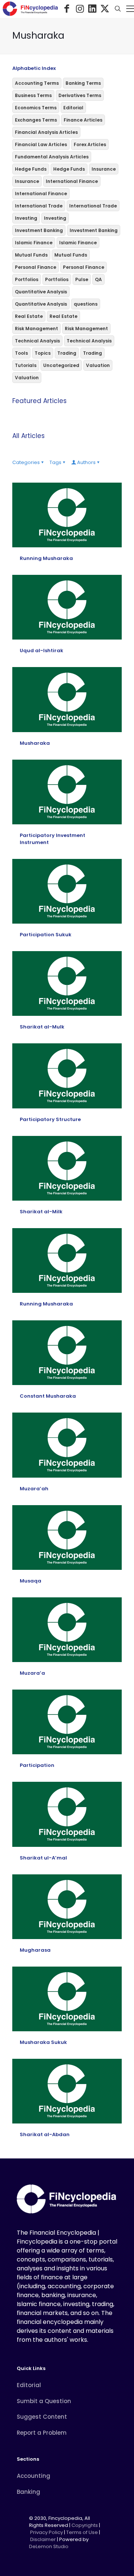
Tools (21, 353)
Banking (28, 2492)
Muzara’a (32, 1673)
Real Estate (29, 316)
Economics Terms (36, 108)
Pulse (82, 279)
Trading (67, 353)
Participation (37, 1765)
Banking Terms (83, 83)
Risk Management (36, 329)
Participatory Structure (50, 1119)
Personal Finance (36, 267)
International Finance (72, 181)
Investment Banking (39, 230)
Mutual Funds (31, 255)
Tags (55, 462)
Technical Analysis (37, 341)
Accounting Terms (37, 83)
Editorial (73, 108)
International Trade (39, 206)
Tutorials (26, 365)
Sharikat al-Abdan (45, 2134)
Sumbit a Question (44, 2401)
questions (86, 304)
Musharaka (35, 743)
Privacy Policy (47, 2532)
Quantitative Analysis (41, 292)
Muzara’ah (34, 1489)
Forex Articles (90, 144)
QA (98, 279)
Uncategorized (61, 365)
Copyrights (85, 2525)
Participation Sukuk (46, 935)
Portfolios (27, 279)
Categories (26, 462)
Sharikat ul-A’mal (43, 1858)
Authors (86, 462)
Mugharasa (35, 1950)
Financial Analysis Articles (46, 132)
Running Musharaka (46, 558)
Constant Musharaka (48, 1396)
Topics (43, 353)
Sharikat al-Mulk (42, 1027)
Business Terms (33, 95)
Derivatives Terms (80, 95)
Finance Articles (83, 120)
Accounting (33, 2476)
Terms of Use (82, 2532)
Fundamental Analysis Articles (52, 157)
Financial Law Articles (41, 144)
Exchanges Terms (36, 120)
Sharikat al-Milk (41, 1212)
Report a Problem (42, 2433)
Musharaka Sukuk (43, 2042)
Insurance (104, 169)
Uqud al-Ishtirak (42, 651)
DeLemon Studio (49, 2546)
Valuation (98, 365)
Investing (26, 218)
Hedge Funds (31, 169)
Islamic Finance (34, 243)
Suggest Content (42, 2417)
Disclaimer (43, 2539)
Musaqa (31, 1581)
